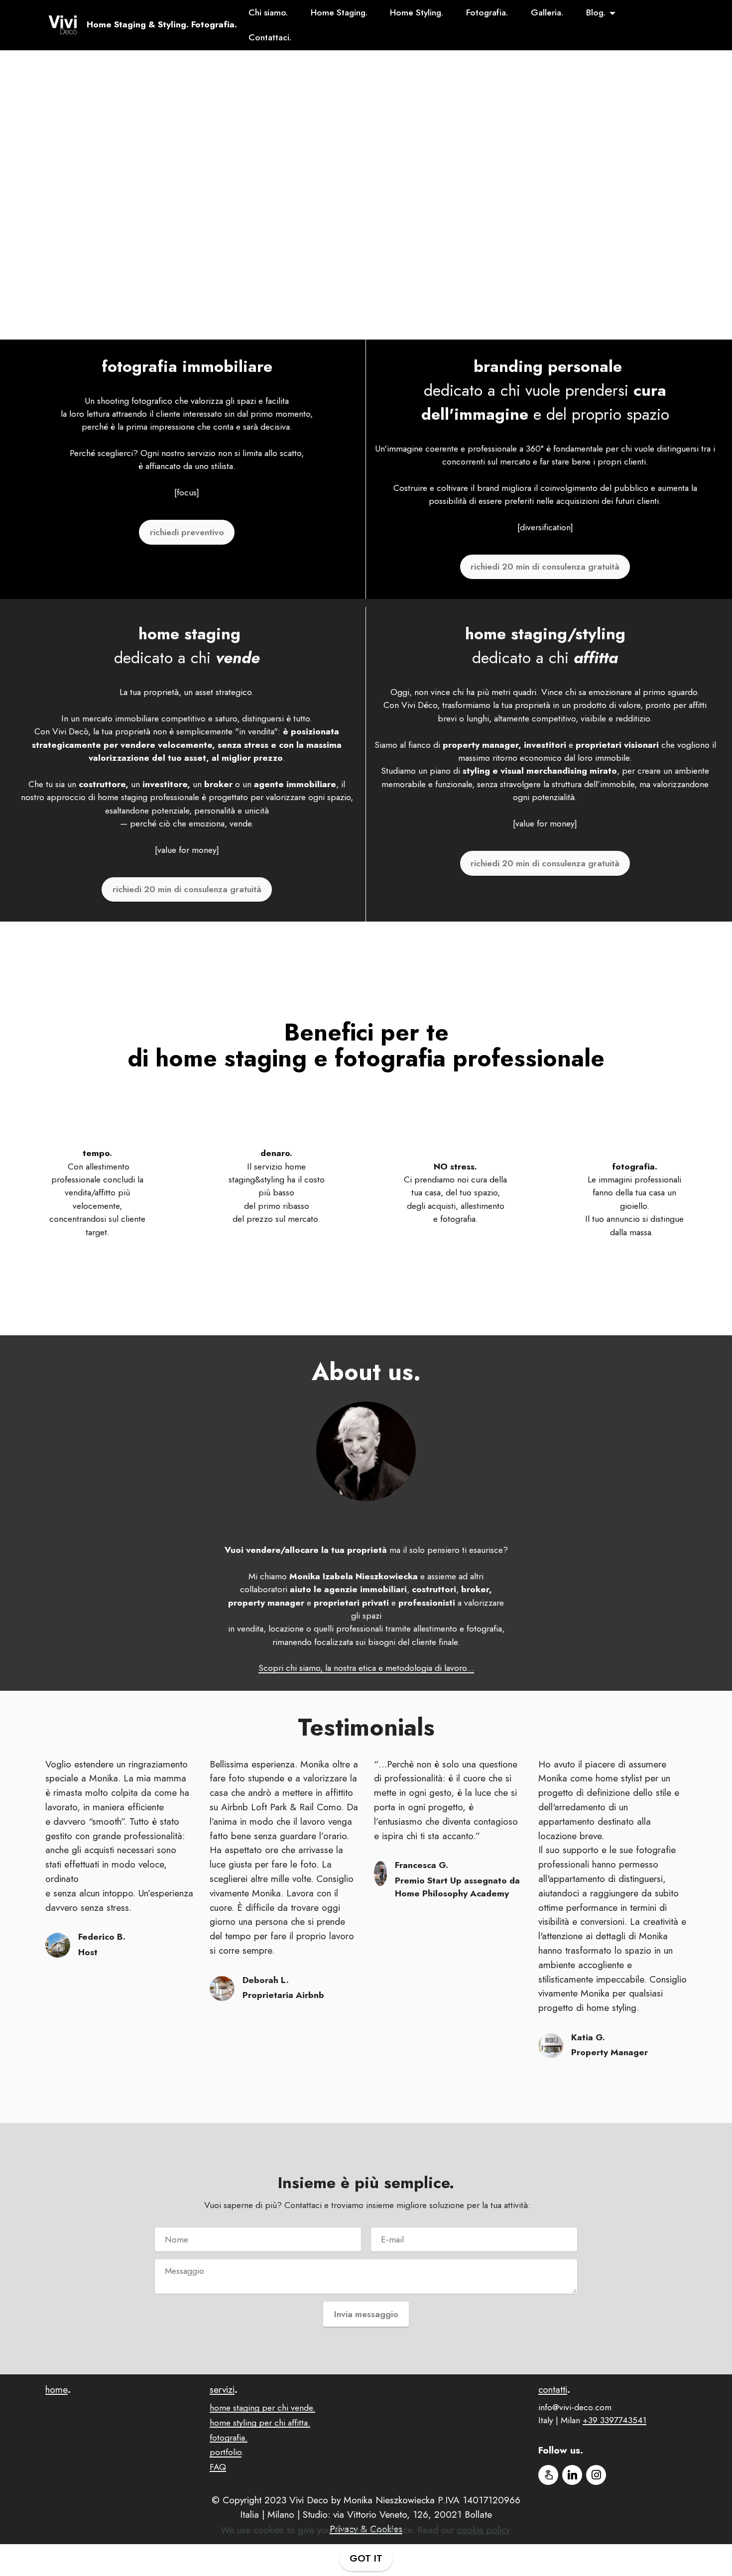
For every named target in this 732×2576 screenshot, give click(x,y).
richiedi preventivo (187, 532)
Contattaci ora (366, 298)
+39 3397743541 (614, 2420)
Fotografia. (487, 12)
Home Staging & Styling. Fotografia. (162, 25)
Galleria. (547, 12)
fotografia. (229, 2438)
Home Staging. (339, 12)
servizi (222, 2389)
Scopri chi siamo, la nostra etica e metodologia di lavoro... (366, 1668)
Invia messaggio (366, 2314)
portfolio (226, 2452)
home (57, 2389)
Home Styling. (417, 12)
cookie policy (483, 2530)
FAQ (218, 2467)
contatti (553, 2389)
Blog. (596, 12)
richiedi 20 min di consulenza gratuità (545, 567)
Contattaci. (270, 37)
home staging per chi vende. (262, 2408)
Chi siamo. (268, 12)
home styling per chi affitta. (260, 2423)
